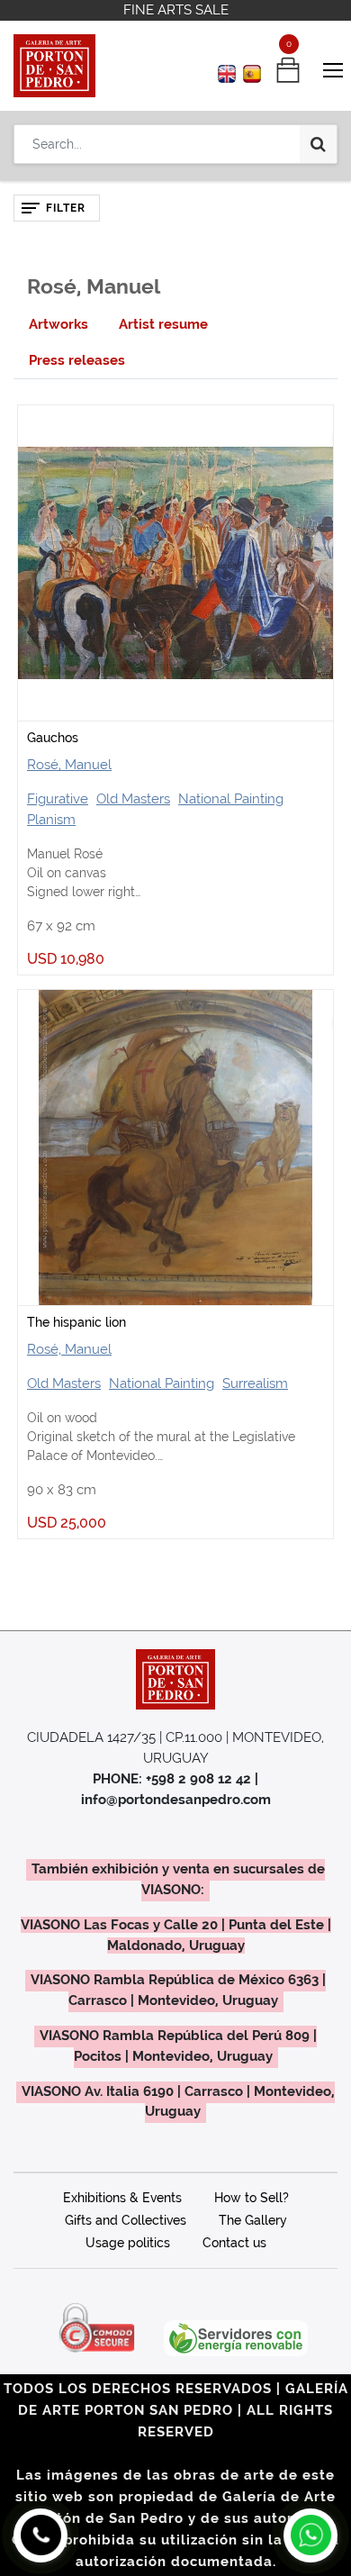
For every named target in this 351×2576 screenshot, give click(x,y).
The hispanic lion (76, 1322)
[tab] (58, 325)
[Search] (318, 144)
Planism (51, 820)
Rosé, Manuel (69, 765)
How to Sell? (252, 2198)
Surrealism (255, 1383)
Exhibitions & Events (122, 2198)
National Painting (231, 799)
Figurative (58, 799)
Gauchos (53, 738)
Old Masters (133, 799)
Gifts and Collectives (126, 2220)
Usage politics (128, 2243)
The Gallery (253, 2220)
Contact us (234, 2243)
